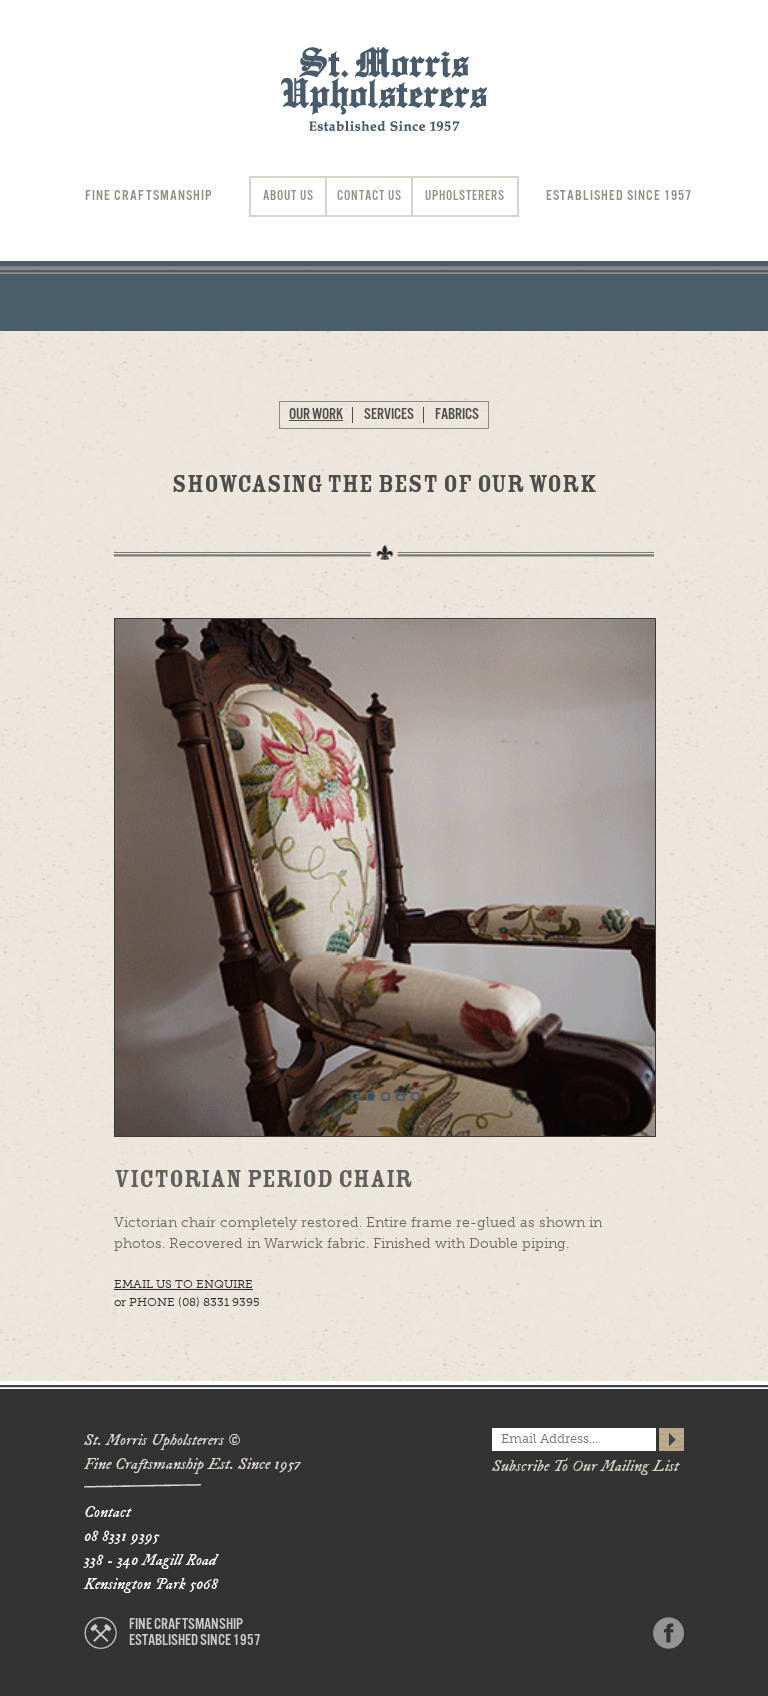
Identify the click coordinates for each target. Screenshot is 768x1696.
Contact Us (369, 196)
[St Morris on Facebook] (668, 1633)
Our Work (316, 414)
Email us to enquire (183, 1284)
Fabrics (457, 414)
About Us (288, 196)
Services (389, 414)
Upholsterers (465, 196)
